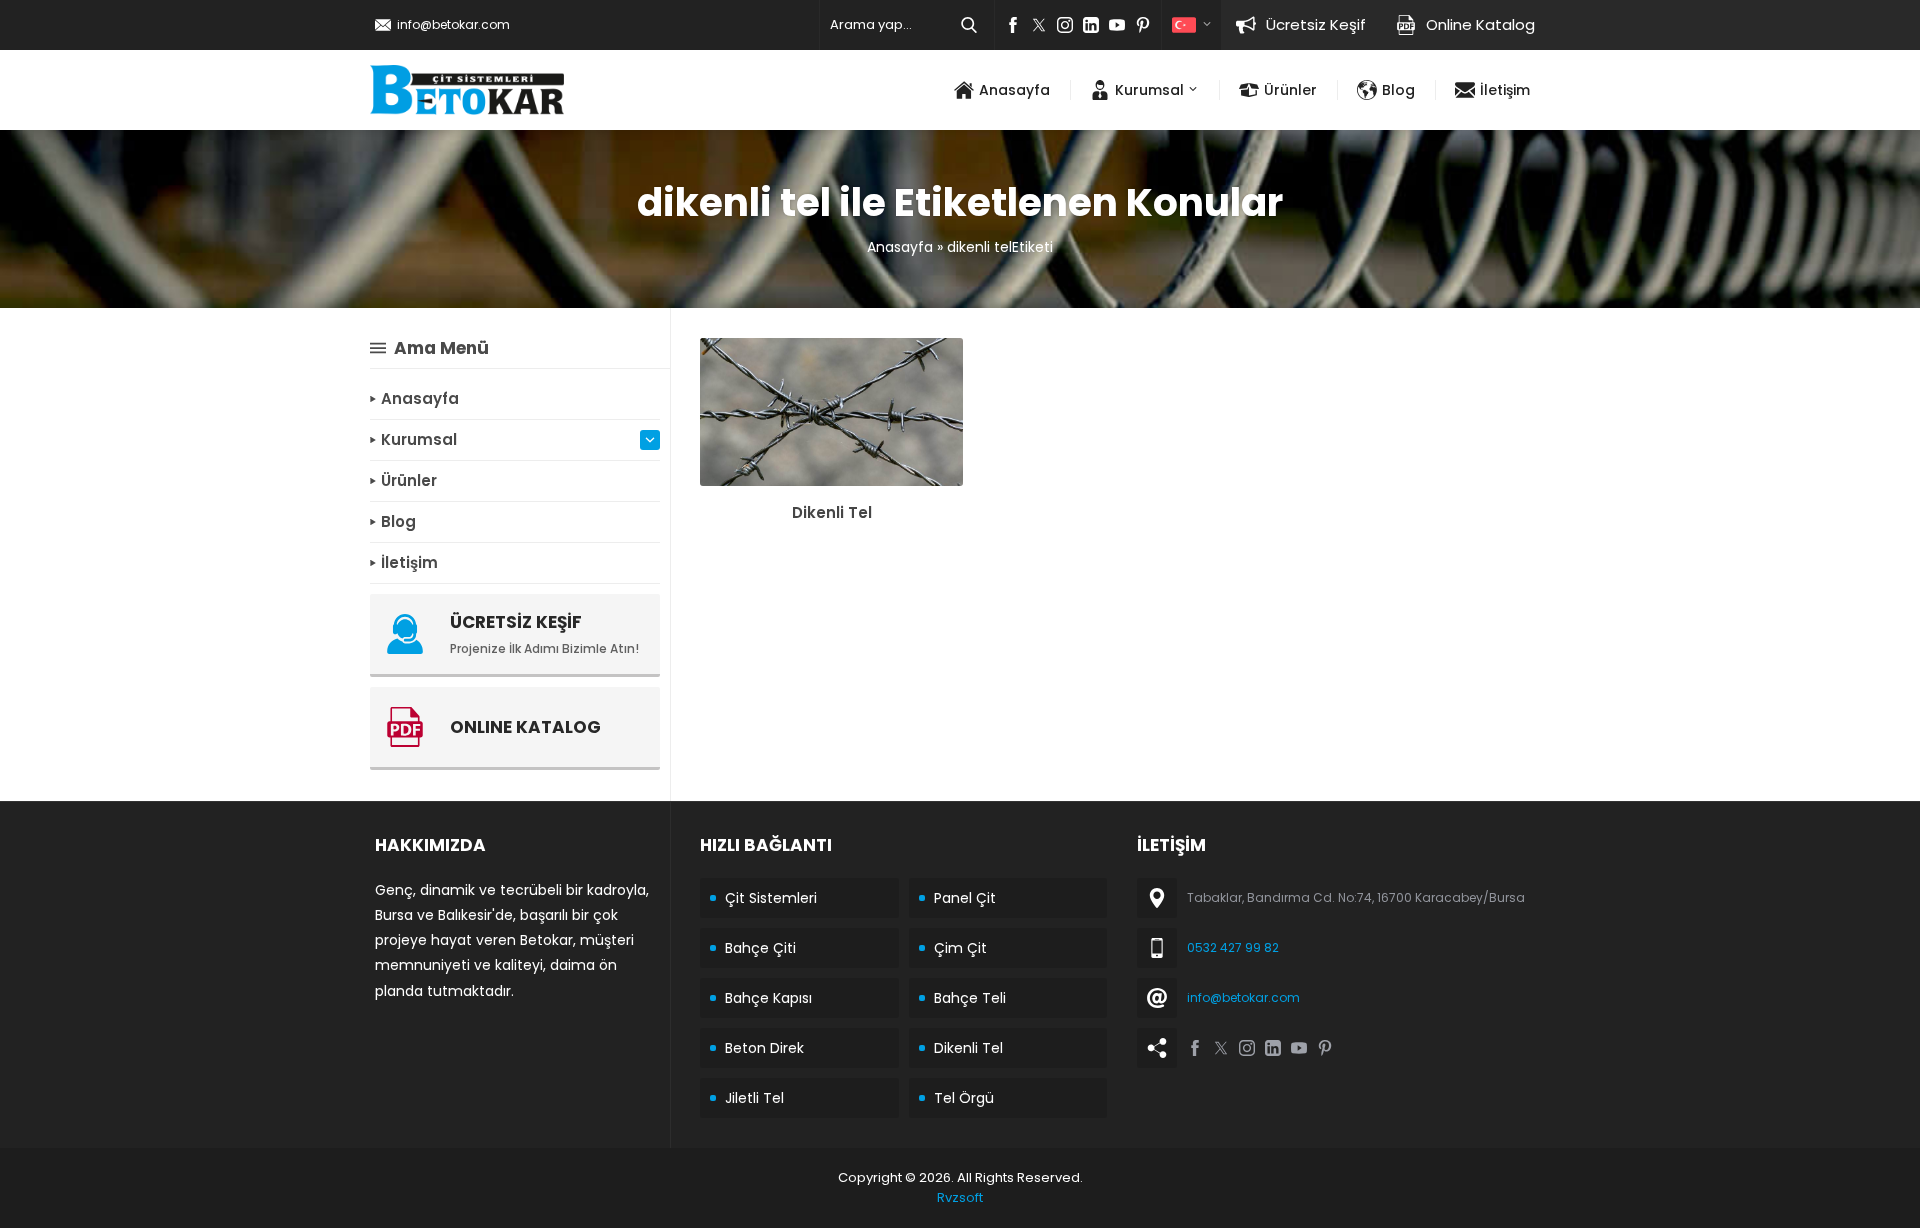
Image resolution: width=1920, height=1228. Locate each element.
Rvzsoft (960, 1197)
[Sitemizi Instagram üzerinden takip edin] (1065, 25)
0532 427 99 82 (1233, 947)
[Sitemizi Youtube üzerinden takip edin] (1117, 25)
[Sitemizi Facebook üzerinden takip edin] (1013, 25)
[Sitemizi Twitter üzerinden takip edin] (1039, 25)
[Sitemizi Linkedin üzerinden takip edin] (1091, 25)
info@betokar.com (453, 24)
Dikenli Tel (832, 512)
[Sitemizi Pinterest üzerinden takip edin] (1143, 25)
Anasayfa (900, 247)
